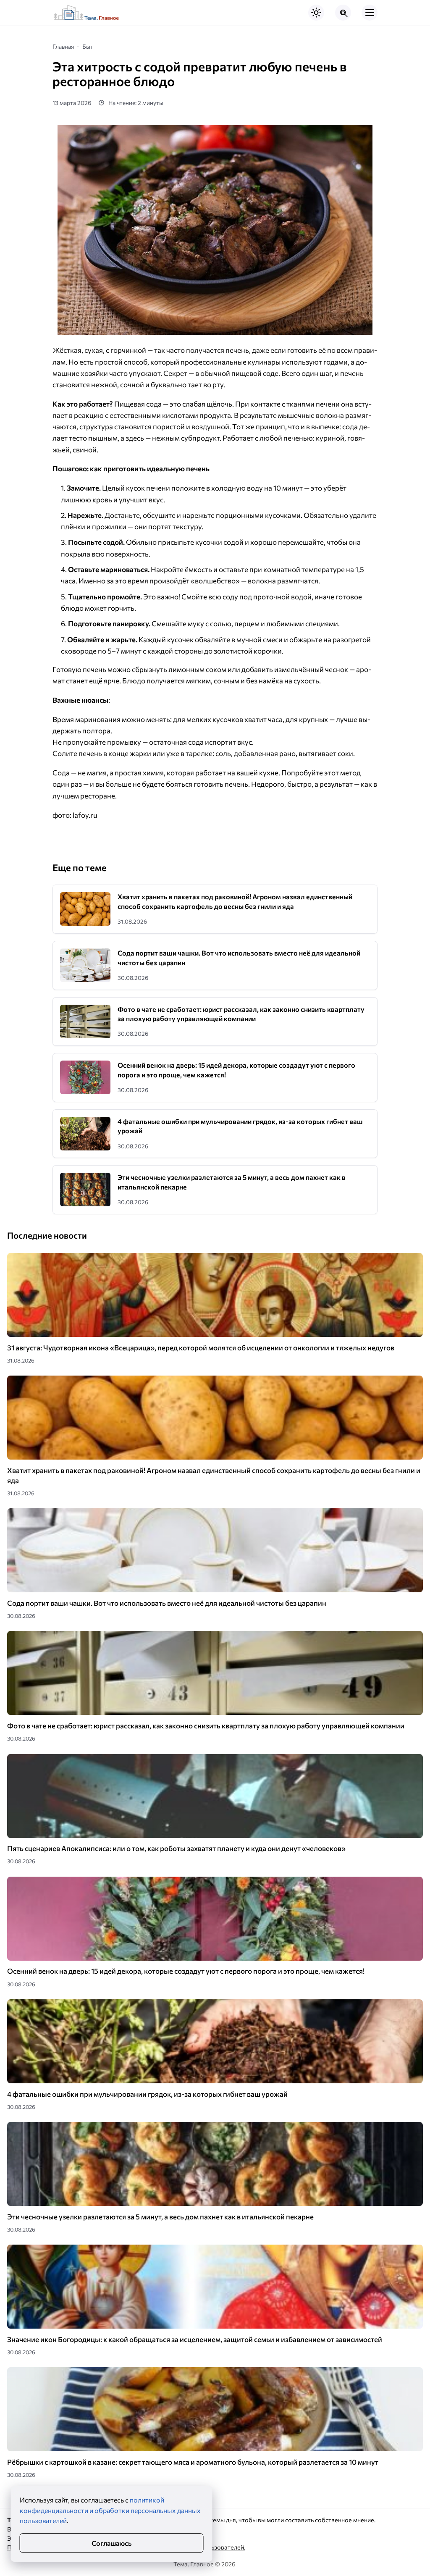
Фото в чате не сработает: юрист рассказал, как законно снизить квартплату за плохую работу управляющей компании (206, 1726)
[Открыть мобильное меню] (370, 13)
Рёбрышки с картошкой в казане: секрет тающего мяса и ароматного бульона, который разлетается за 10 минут (193, 2462)
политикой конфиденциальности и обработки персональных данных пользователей (110, 2510)
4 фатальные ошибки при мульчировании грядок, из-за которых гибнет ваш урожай (147, 2094)
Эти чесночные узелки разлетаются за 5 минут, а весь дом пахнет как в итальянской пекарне (160, 2217)
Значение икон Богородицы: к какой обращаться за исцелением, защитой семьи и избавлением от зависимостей (195, 2339)
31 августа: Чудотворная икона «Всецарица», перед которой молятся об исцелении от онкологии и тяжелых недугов (201, 1348)
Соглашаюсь (111, 2543)
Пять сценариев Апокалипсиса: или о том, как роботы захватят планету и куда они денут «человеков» (176, 1848)
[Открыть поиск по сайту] (343, 13)
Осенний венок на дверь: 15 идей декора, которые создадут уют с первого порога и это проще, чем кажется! (186, 1971)
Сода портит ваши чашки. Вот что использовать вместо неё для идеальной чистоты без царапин (167, 1603)
